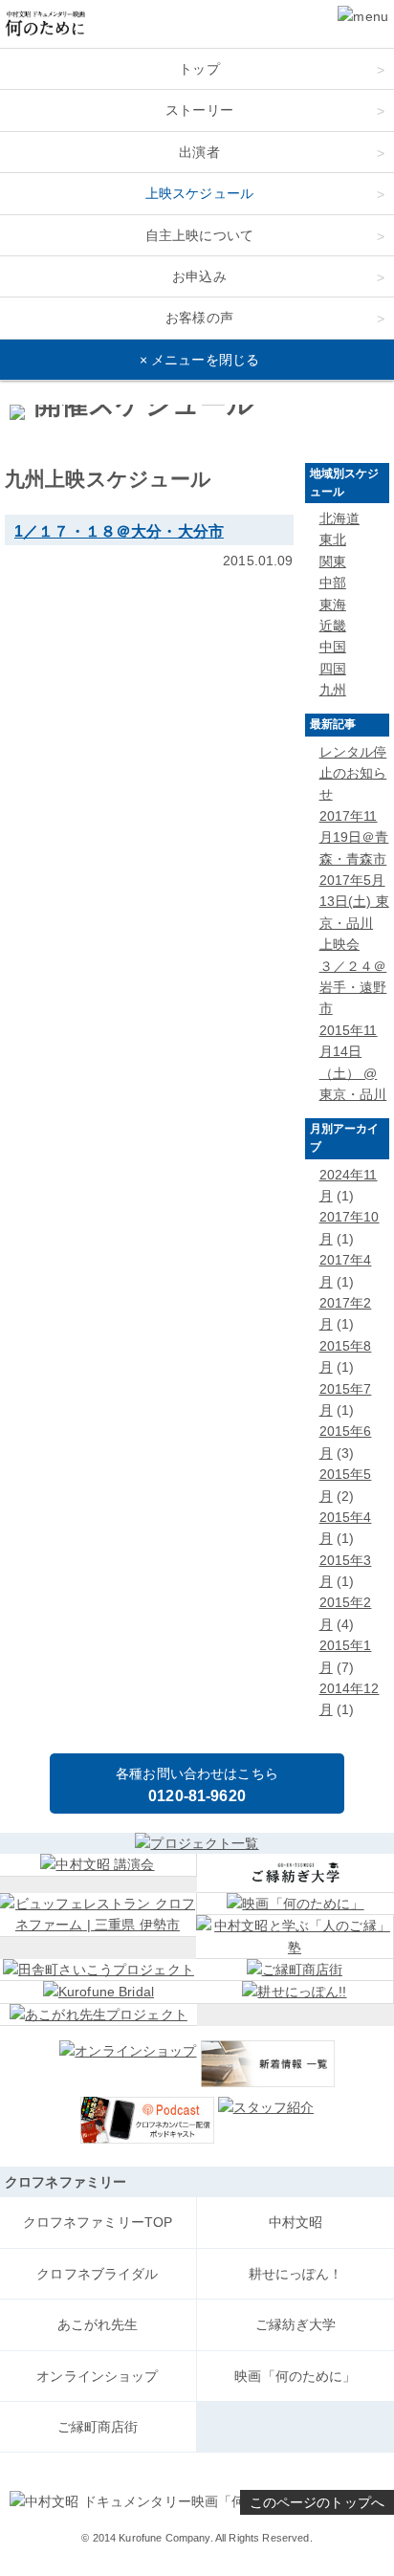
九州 (333, 690)
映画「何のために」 (295, 2376)
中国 (333, 647)
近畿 (333, 626)
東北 (333, 539)
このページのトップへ (317, 2502)
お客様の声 (199, 318)
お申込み (199, 276)
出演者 (199, 152)
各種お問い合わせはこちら (197, 1773)
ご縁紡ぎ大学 (296, 2324)
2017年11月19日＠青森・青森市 (354, 837)
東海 (333, 605)
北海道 (339, 518)
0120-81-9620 (197, 1796)
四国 (333, 669)
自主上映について (199, 235)
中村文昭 (296, 2222)
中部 (333, 583)
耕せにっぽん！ (296, 2274)
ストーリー (199, 110)
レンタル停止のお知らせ (353, 773)
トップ (199, 69)
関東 (333, 561)
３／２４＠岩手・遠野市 (353, 988)
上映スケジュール (199, 193)
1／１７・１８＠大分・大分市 (119, 531)
